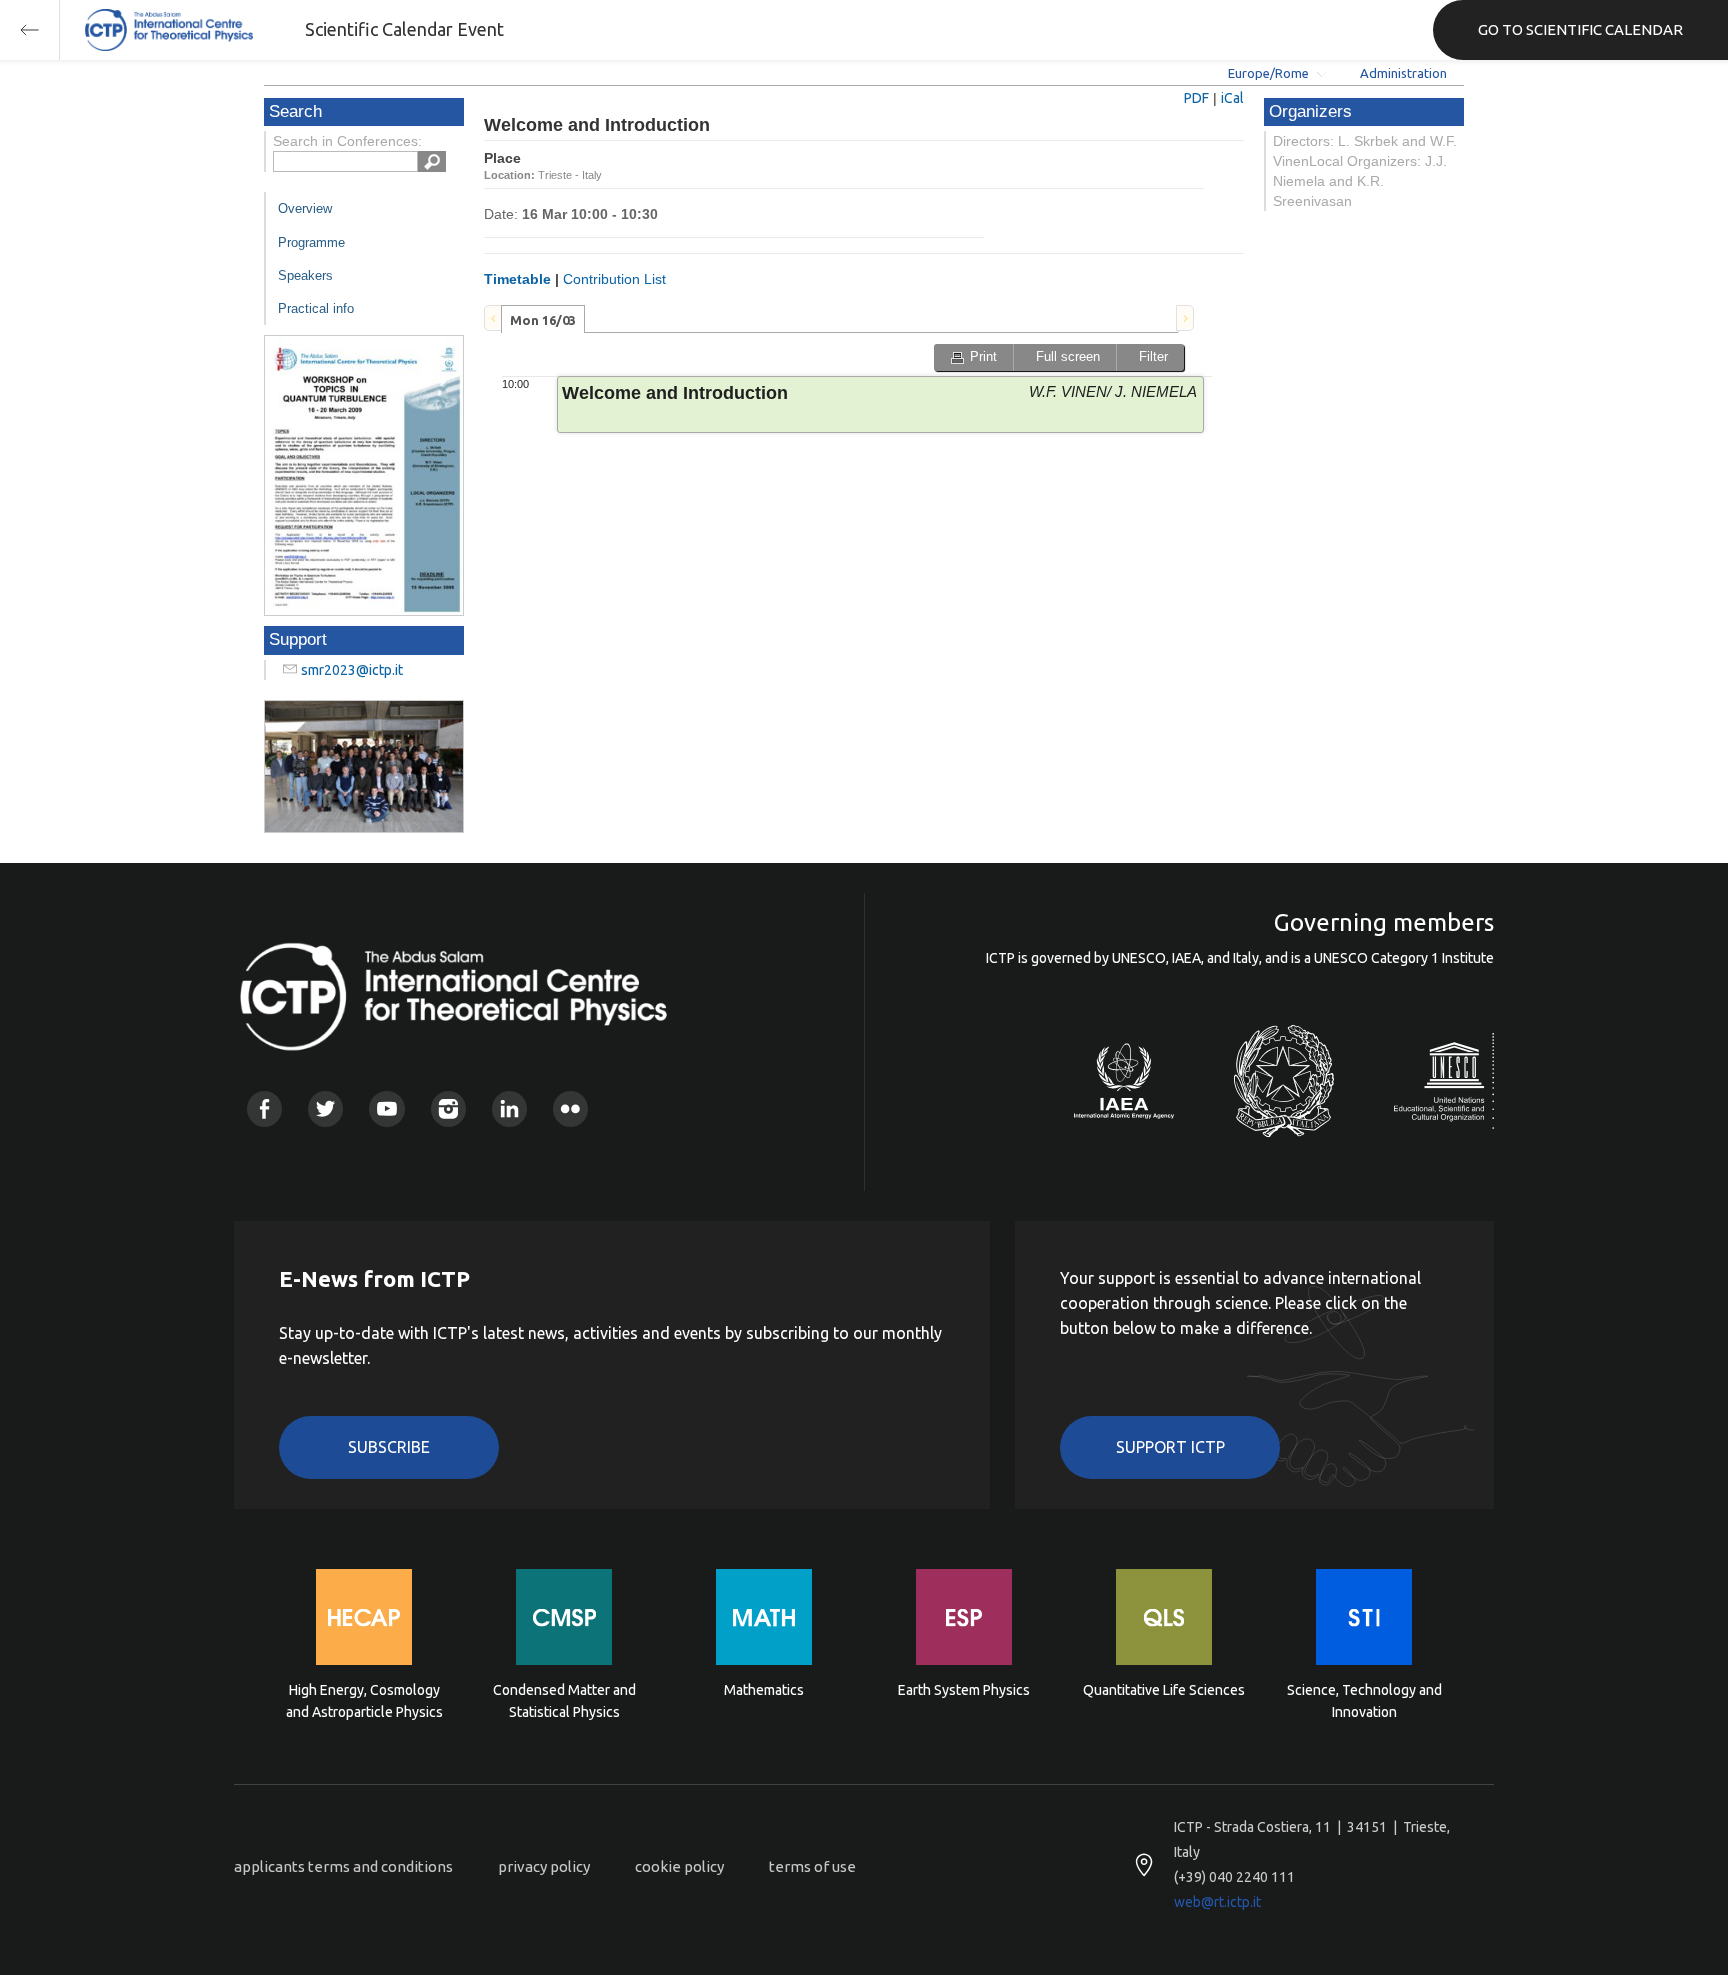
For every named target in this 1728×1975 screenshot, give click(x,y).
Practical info (316, 308)
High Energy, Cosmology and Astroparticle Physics (364, 1701)
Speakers (305, 275)
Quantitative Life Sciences (1164, 1690)
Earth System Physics (964, 1690)
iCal (1232, 98)
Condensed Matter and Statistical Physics (564, 1701)
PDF (1196, 98)
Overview (305, 208)
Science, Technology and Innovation (1364, 1701)
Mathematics (764, 1690)
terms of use (812, 1866)
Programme (311, 242)
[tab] (543, 319)
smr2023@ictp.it (352, 670)
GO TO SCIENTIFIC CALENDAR (1580, 29)
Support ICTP (1170, 1447)
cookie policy (679, 1866)
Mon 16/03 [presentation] (543, 320)
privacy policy (544, 1866)
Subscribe (389, 1447)
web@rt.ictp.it (1217, 1902)
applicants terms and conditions (343, 1866)
